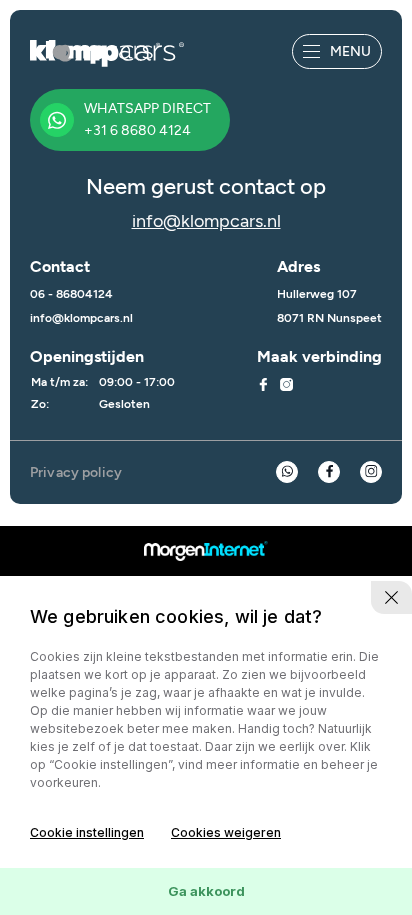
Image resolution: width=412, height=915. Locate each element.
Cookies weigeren (226, 832)
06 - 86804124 (71, 294)
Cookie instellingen (87, 832)
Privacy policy (76, 472)
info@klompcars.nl (206, 221)
